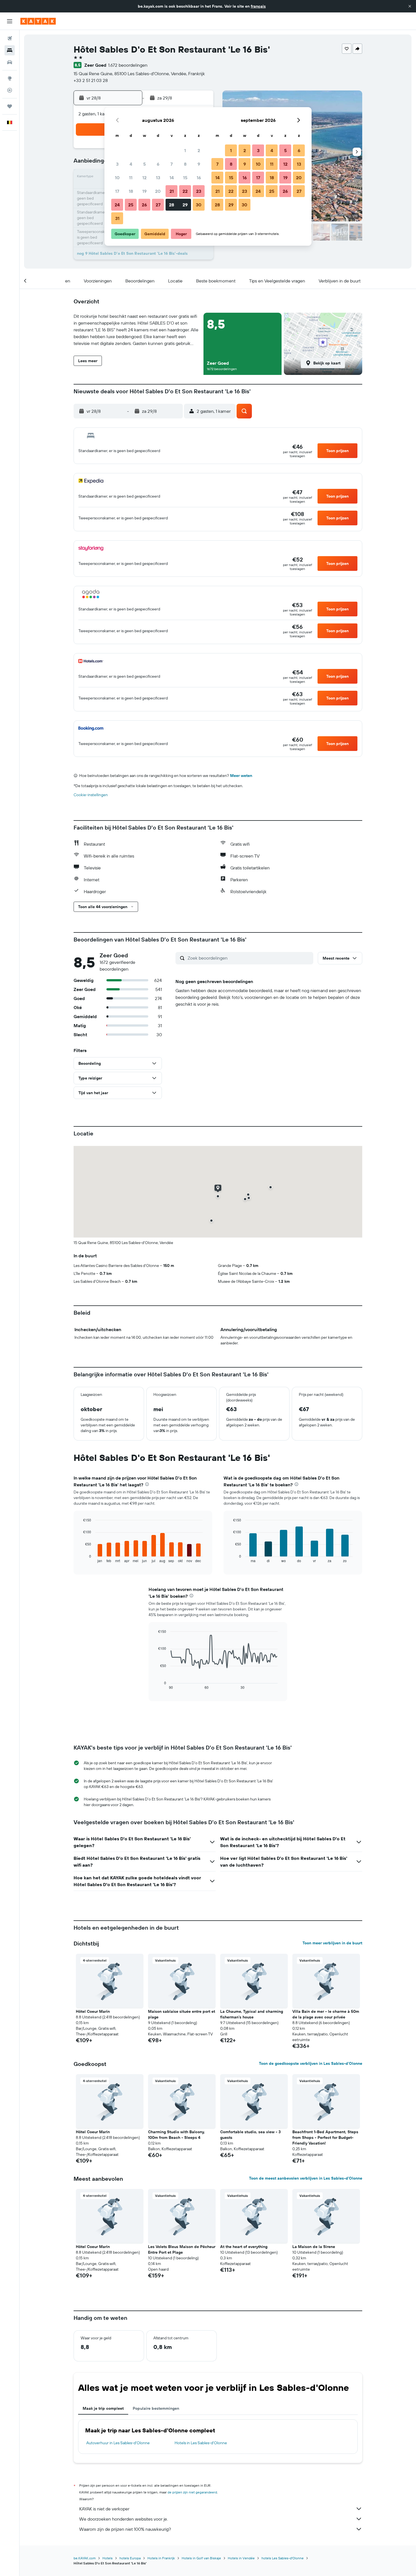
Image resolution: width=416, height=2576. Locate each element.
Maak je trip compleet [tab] (103, 2408)
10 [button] (117, 178)
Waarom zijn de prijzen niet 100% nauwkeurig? (125, 2529)
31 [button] (117, 218)
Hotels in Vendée (241, 2558)
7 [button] (171, 164)
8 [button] (185, 164)
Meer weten (241, 776)
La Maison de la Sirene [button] (314, 2247)
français (258, 6)
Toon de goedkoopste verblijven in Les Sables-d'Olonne (311, 2063)
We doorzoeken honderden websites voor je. (124, 2519)
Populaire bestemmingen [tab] (156, 2408)
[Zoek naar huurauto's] (10, 62)
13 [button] (158, 178)
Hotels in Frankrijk (161, 2558)
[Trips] (10, 106)
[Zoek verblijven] (10, 50)
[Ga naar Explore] (10, 78)
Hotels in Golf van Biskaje (201, 2558)
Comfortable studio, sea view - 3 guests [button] (250, 2135)
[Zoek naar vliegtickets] (10, 38)
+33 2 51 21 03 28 (91, 80)
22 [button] (185, 191)
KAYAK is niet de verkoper (104, 2509)
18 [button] (131, 191)
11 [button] (131, 178)
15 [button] (185, 178)
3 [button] (117, 164)
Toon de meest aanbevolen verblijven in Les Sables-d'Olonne (306, 2178)
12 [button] (144, 178)
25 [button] (131, 205)
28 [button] (171, 205)
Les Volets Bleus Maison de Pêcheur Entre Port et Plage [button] (182, 2249)
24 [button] (117, 205)
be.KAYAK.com (85, 2558)
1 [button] (185, 150)
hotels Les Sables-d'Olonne (283, 2558)
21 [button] (172, 191)
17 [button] (117, 191)
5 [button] (144, 164)
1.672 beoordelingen (128, 65)
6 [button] (158, 164)
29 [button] (185, 205)
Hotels (108, 2558)
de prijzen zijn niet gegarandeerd (192, 2492)
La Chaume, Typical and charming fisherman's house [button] (252, 2014)
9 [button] (199, 164)
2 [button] (199, 150)
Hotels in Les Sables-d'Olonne (201, 2443)
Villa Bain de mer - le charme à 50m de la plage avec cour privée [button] (326, 2014)
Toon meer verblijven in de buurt (332, 1943)
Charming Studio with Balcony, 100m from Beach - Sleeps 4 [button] (176, 2135)
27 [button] (158, 205)
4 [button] (131, 164)
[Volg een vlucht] (10, 90)
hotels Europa (130, 2558)
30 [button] (199, 205)
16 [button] (199, 178)
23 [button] (199, 191)
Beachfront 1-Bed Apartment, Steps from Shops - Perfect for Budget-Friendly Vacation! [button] (325, 2137)
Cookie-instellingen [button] (91, 795)
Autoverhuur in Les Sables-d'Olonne (118, 2443)
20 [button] (158, 191)
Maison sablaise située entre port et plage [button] (182, 2014)
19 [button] (144, 191)
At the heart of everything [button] (244, 2247)
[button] (410, 6)
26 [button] (144, 205)
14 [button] (172, 178)
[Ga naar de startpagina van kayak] (38, 21)
